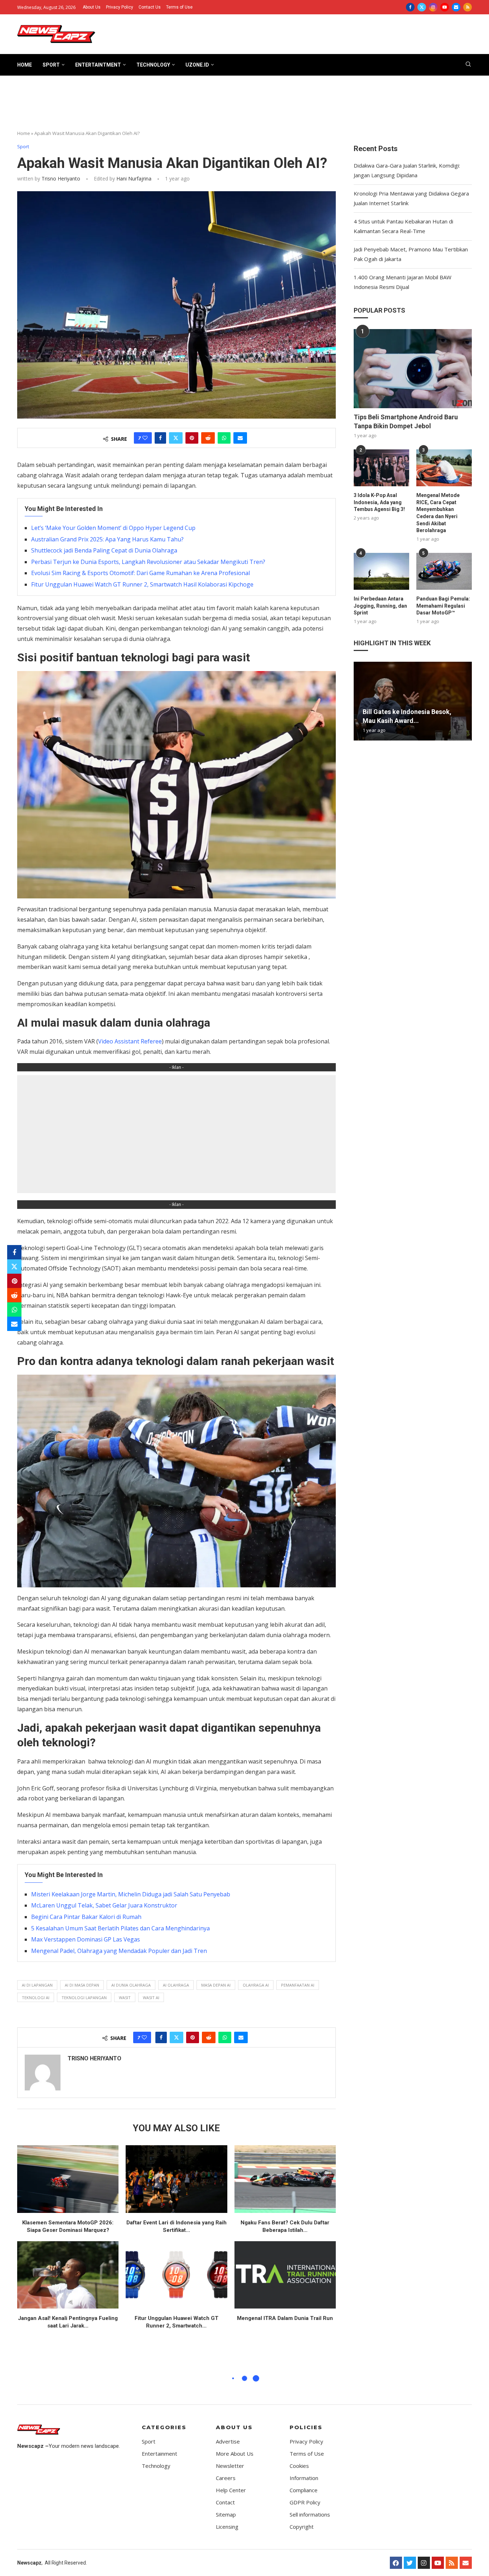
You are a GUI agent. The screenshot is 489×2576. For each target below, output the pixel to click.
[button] (360, 701)
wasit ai (151, 1998)
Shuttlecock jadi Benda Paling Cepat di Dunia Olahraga (104, 550)
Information (304, 2478)
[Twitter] (422, 7)
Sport (51, 65)
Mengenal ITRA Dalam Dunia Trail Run (285, 2318)
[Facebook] (410, 7)
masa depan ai (216, 1985)
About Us (92, 7)
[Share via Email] (240, 438)
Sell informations (310, 2515)
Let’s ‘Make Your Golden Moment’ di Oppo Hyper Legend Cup (113, 528)
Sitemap (226, 2515)
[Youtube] (445, 7)
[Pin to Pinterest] (192, 438)
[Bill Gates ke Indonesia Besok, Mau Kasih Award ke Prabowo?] (413, 701)
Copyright (302, 2527)
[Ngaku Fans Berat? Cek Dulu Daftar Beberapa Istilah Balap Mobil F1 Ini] (285, 2179)
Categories (164, 2427)
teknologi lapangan (84, 1998)
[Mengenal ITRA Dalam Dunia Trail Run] (285, 2275)
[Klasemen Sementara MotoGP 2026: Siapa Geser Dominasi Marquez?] (68, 2179)
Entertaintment (98, 65)
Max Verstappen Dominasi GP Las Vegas (86, 1939)
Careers (226, 2478)
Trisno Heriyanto (61, 179)
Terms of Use (179, 7)
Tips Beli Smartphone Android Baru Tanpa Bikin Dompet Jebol (406, 421)
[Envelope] (466, 2563)
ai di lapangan (37, 1985)
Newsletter (230, 2466)
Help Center (231, 2490)
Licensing (227, 2527)
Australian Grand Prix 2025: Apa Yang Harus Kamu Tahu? (107, 539)
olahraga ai (256, 1985)
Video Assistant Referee (130, 1041)
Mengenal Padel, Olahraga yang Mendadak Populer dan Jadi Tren (119, 1951)
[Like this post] (145, 438)
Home (25, 65)
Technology (153, 65)
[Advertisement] (245, 106)
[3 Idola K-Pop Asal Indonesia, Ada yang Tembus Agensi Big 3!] (381, 468)
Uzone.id (197, 65)
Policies (306, 2427)
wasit (125, 1998)
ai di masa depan (82, 1985)
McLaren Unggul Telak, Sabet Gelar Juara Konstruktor (104, 1905)
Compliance (304, 2490)
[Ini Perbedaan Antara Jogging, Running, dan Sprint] (381, 571)
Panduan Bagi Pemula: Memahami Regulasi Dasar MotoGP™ (443, 606)
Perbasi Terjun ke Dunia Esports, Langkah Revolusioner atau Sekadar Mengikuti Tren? (148, 562)
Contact (225, 2502)
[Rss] (468, 7)
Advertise (228, 2442)
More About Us (235, 2454)
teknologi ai (36, 1998)
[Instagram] (433, 7)
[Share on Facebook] (160, 438)
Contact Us (150, 7)
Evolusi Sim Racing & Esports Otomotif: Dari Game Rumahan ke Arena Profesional (141, 573)
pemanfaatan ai (298, 1985)
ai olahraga (176, 1985)
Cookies (299, 2466)
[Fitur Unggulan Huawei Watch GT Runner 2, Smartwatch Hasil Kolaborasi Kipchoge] (176, 2275)
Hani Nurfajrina (133, 179)
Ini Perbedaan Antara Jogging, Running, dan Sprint (380, 606)
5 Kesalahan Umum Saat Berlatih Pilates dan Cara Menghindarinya (120, 1928)
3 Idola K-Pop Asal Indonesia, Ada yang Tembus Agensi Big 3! (379, 502)
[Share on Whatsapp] (224, 438)
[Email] (456, 7)
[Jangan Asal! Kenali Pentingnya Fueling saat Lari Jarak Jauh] (68, 2275)
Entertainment (159, 2454)
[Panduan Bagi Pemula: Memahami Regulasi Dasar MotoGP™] (444, 571)
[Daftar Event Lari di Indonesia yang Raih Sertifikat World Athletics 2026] (176, 2179)
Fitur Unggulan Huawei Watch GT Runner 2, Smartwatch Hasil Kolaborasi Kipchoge (142, 584)
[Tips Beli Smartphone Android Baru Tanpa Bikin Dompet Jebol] (413, 368)
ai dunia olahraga (131, 1985)
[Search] (468, 65)
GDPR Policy (305, 2502)
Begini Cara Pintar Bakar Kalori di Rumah (86, 1917)
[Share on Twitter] (176, 438)
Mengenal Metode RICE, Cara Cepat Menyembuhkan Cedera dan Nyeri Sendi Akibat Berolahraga (438, 513)
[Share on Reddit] (208, 438)
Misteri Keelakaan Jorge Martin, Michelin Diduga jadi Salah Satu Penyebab (131, 1894)
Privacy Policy (120, 7)
